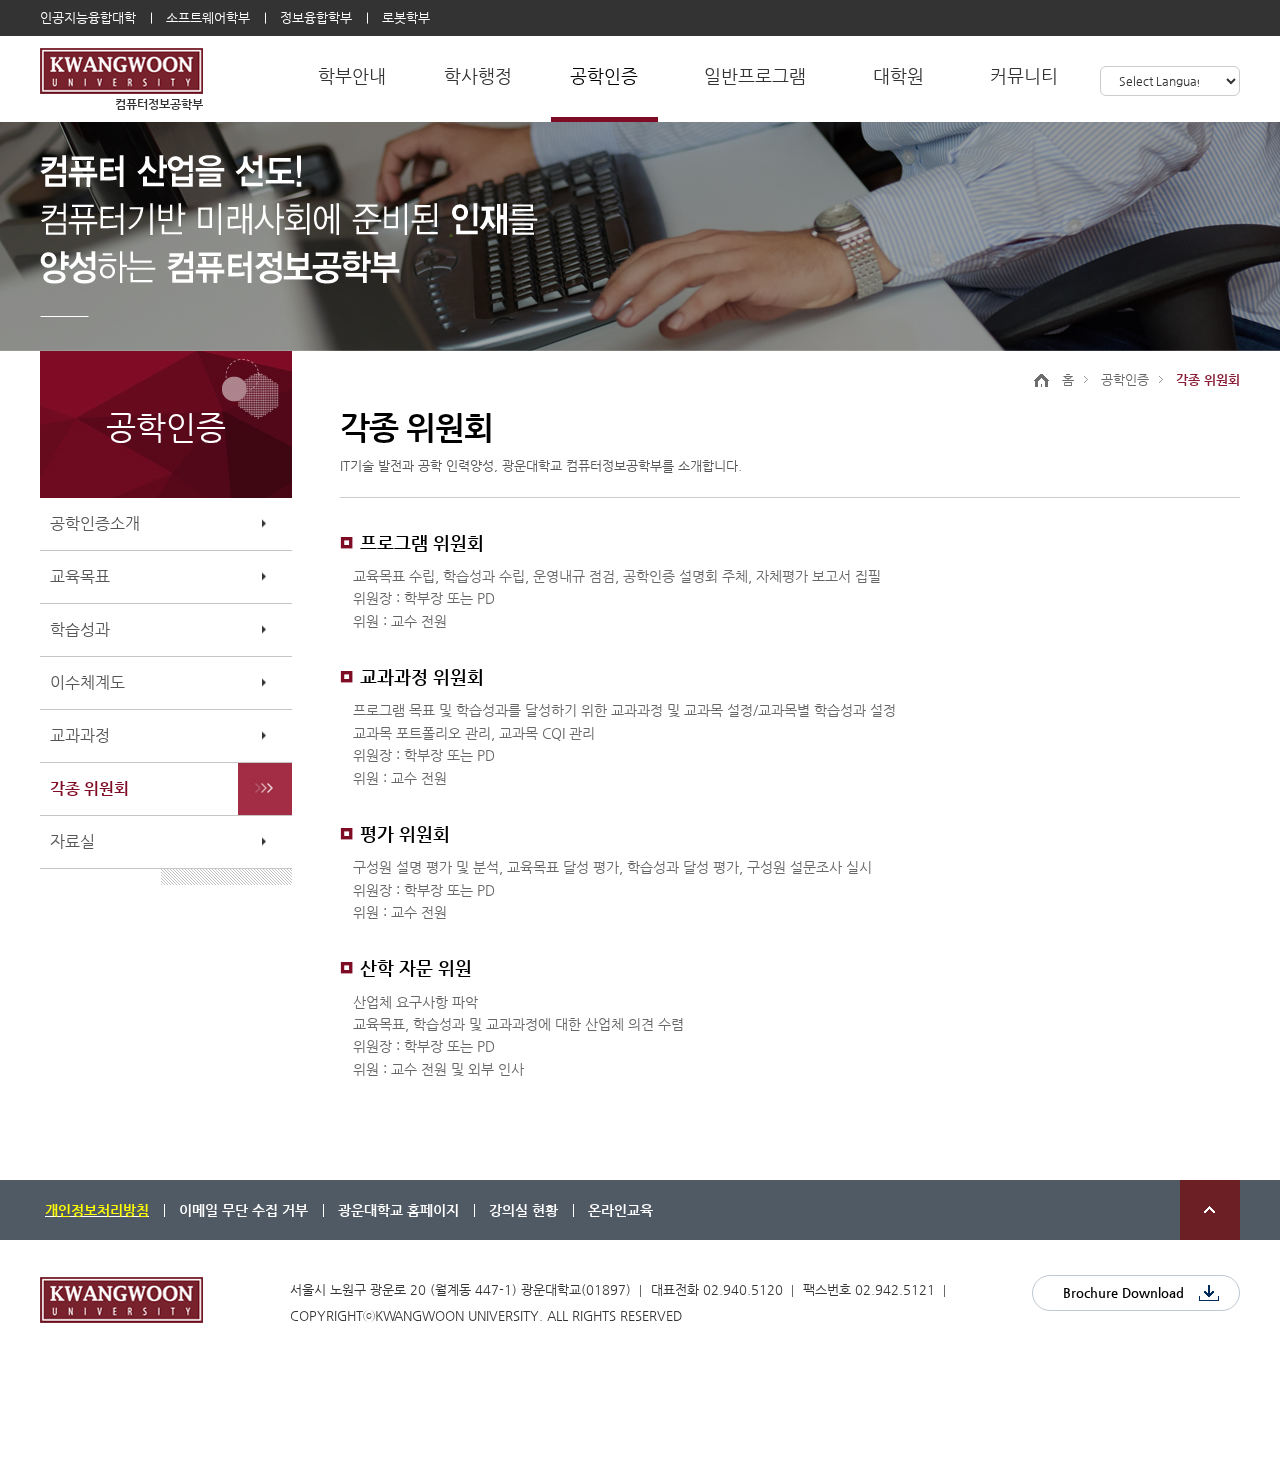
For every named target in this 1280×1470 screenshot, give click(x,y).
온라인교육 (620, 1210)
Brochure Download (1123, 1292)
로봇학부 (406, 17)
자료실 (72, 841)
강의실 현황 (523, 1210)
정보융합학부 (316, 17)
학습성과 (80, 629)
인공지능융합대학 (88, 17)
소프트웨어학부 (208, 17)
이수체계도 (87, 682)
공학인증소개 (95, 523)
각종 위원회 (89, 788)
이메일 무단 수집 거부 (243, 1210)
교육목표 (80, 576)
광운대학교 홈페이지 (398, 1210)
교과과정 (80, 735)
